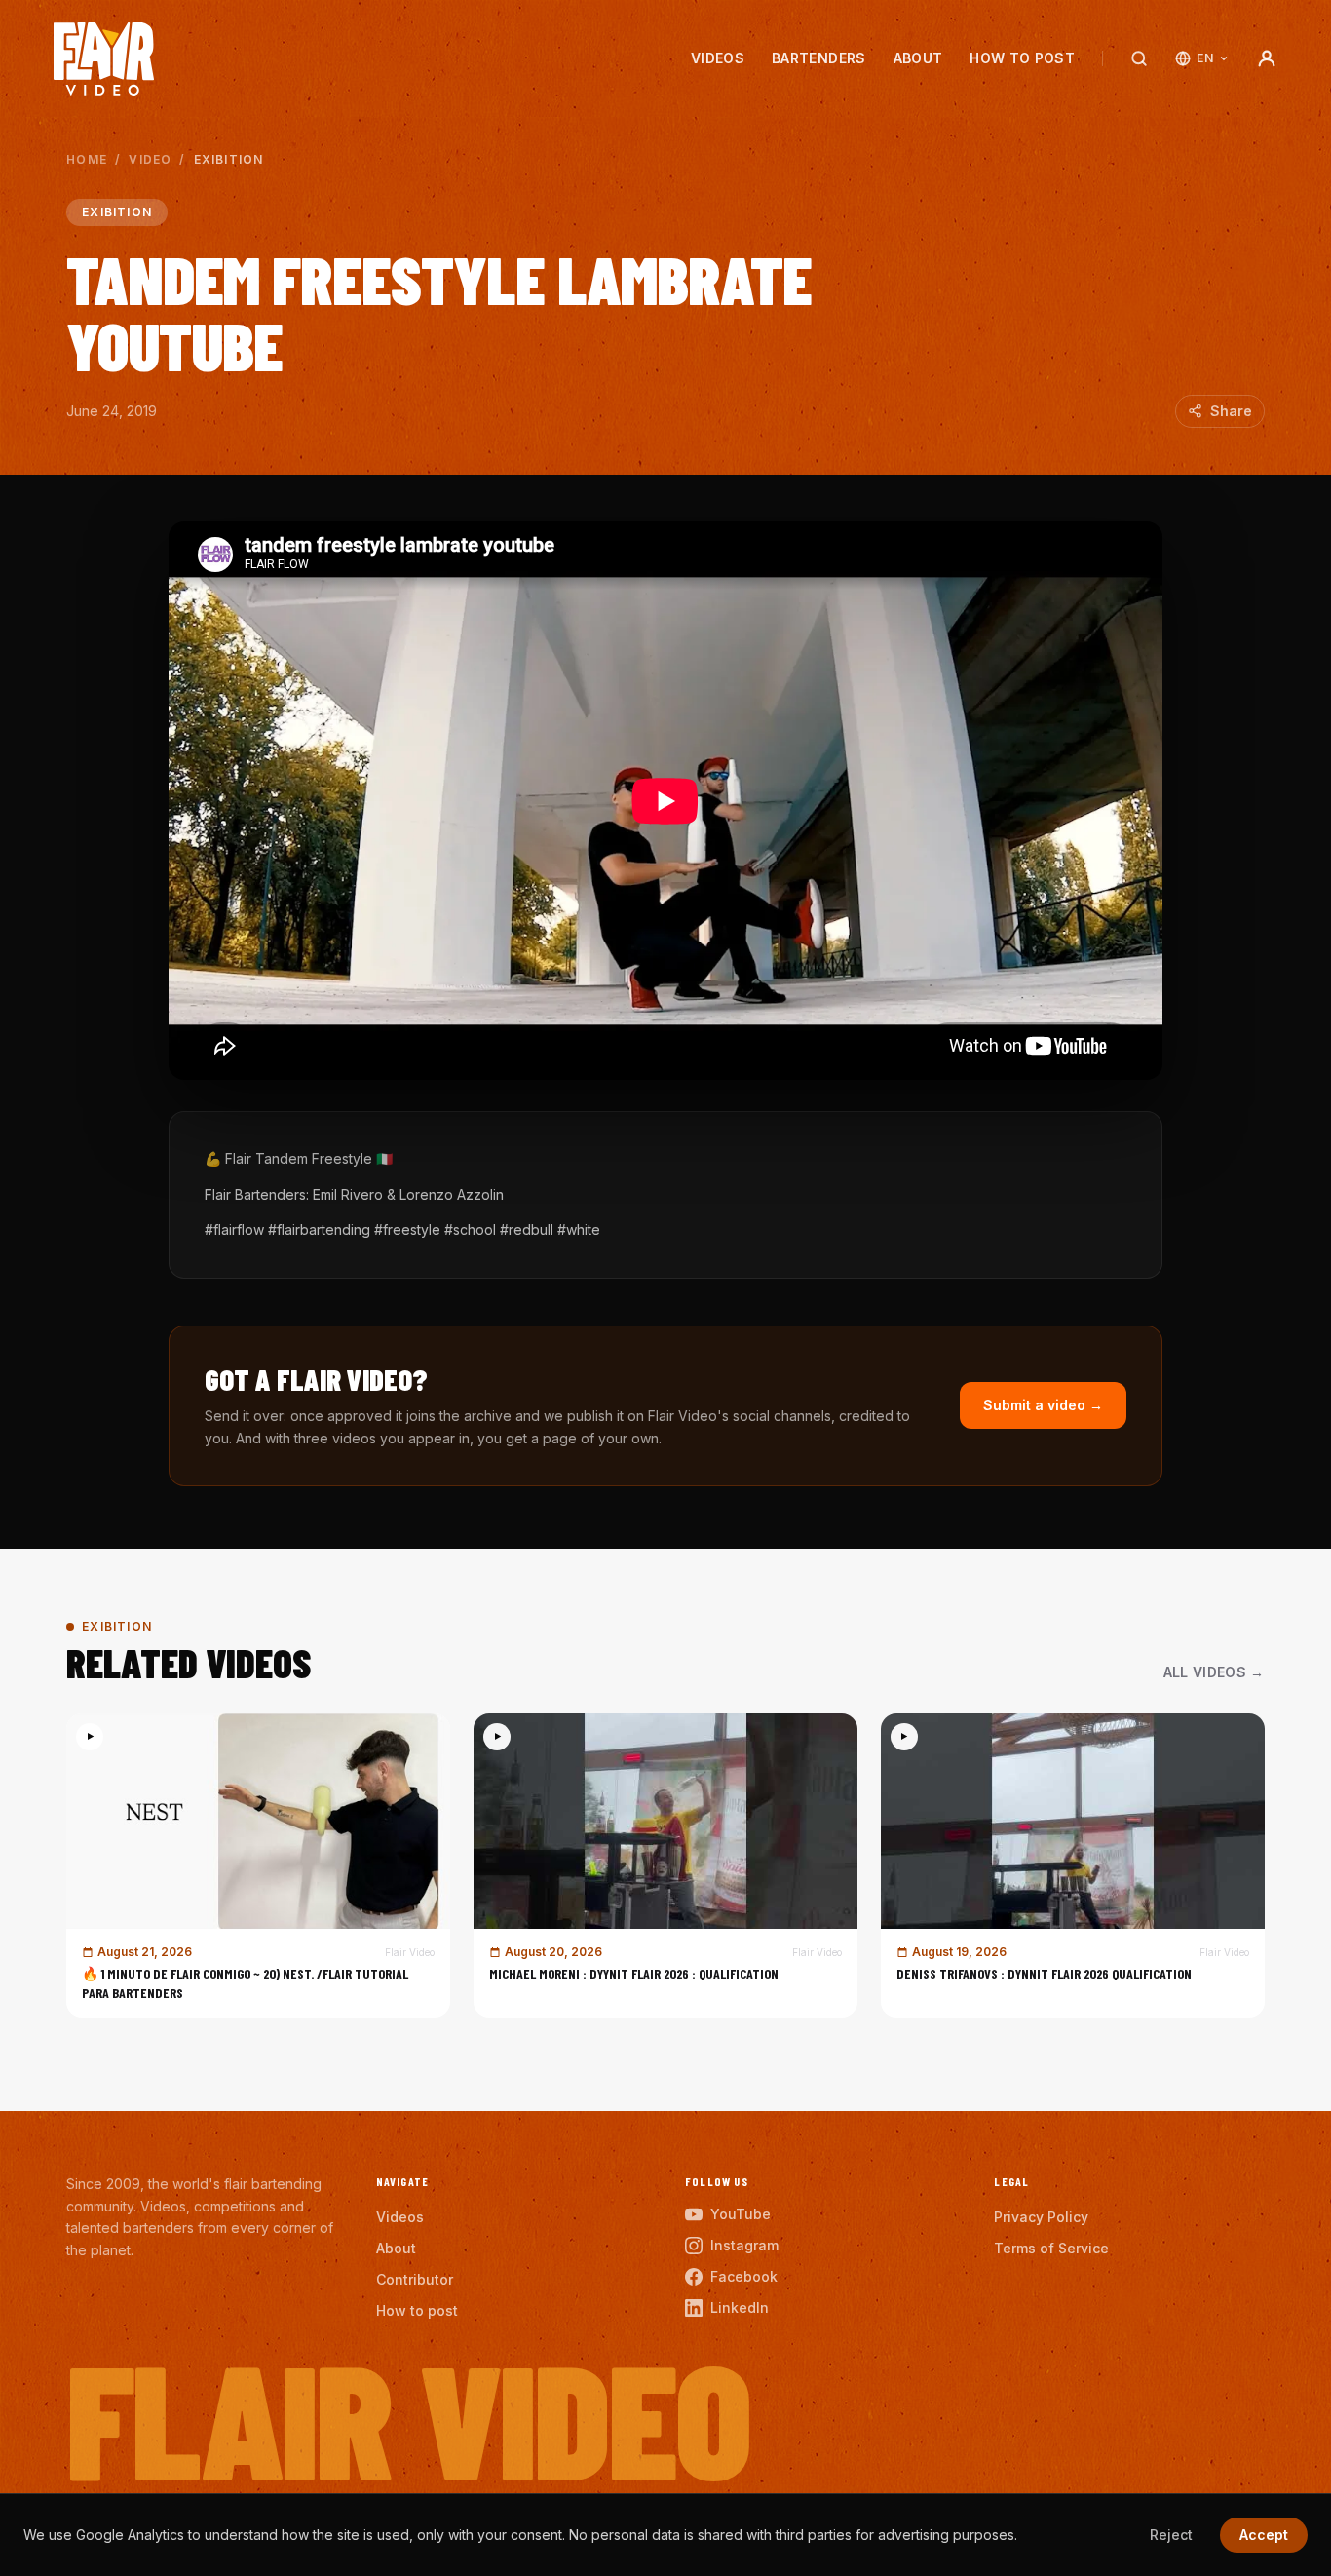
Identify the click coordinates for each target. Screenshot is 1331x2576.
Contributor (415, 2279)
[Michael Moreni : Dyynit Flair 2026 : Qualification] (665, 1865)
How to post (1022, 58)
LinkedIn (740, 2307)
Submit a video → (1043, 1405)
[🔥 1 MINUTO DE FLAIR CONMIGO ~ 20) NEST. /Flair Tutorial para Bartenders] (258, 1865)
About (918, 58)
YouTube (741, 2214)
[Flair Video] (104, 59)
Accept (1264, 2535)
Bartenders (819, 58)
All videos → (1214, 1672)
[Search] (1139, 58)
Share (1231, 411)
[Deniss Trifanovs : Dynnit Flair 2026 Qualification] (1073, 1865)
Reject (1171, 2535)
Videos (718, 58)
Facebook (744, 2276)
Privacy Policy (1041, 2217)
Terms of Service (1051, 2248)
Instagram (744, 2245)
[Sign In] (1267, 58)
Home (87, 159)
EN (1205, 58)
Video (150, 159)
